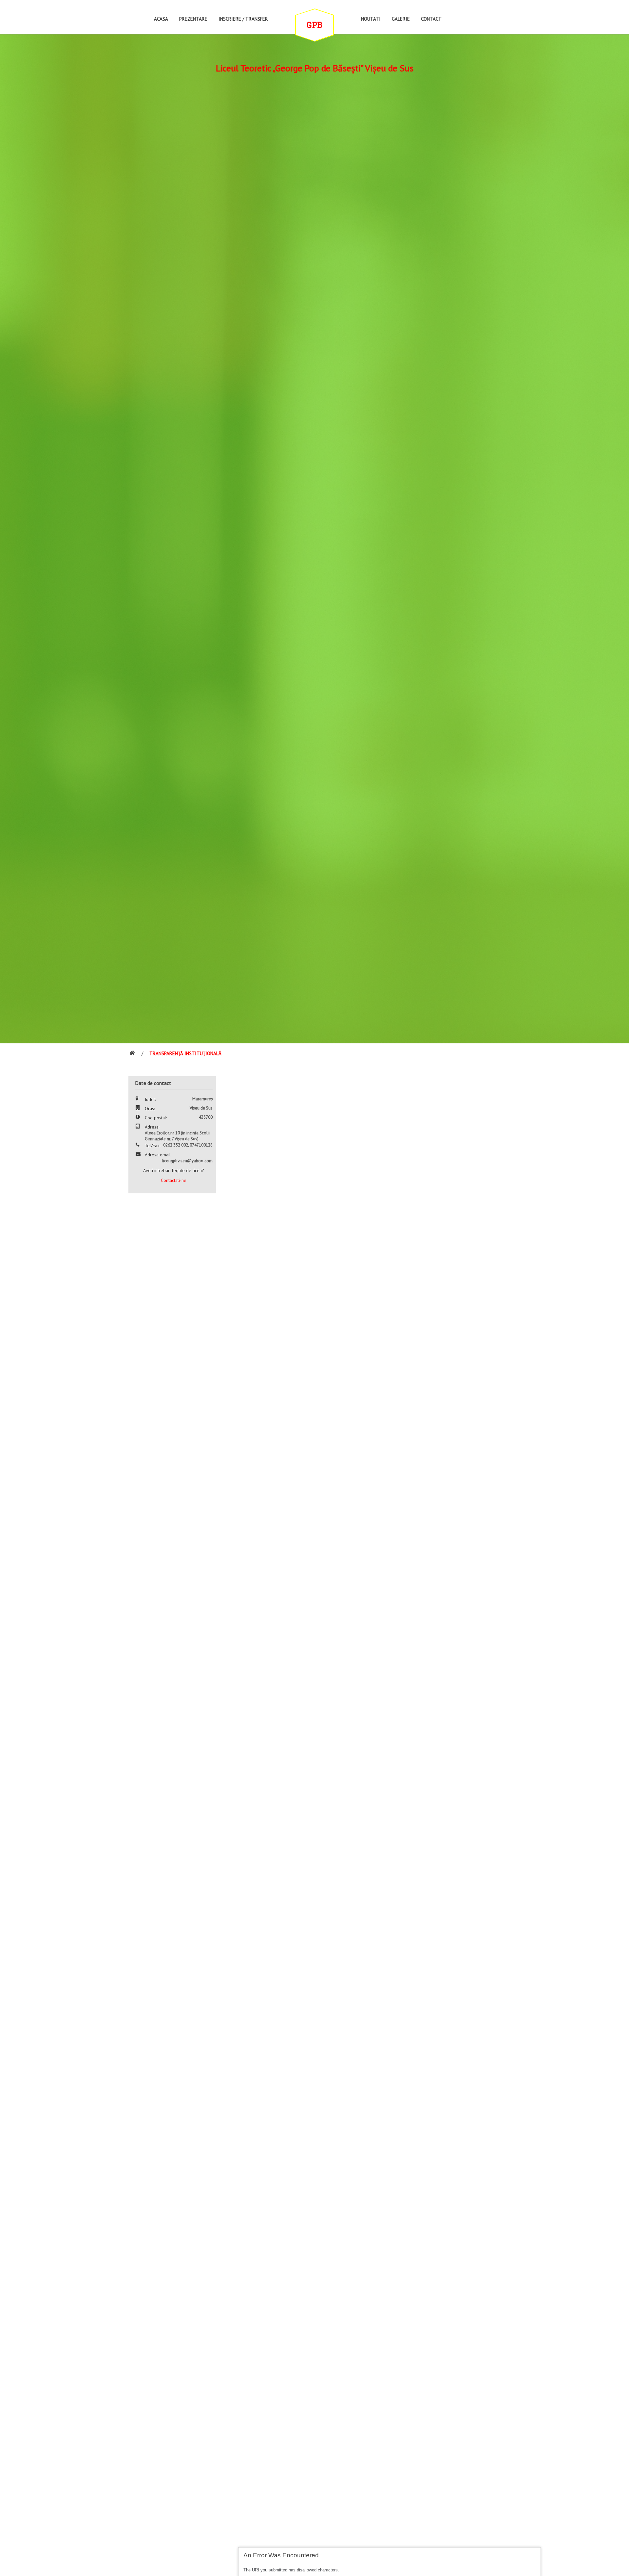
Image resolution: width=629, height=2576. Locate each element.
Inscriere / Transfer (243, 19)
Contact (431, 19)
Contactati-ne (174, 1180)
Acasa (161, 19)
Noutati (371, 19)
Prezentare (193, 19)
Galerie (401, 19)
